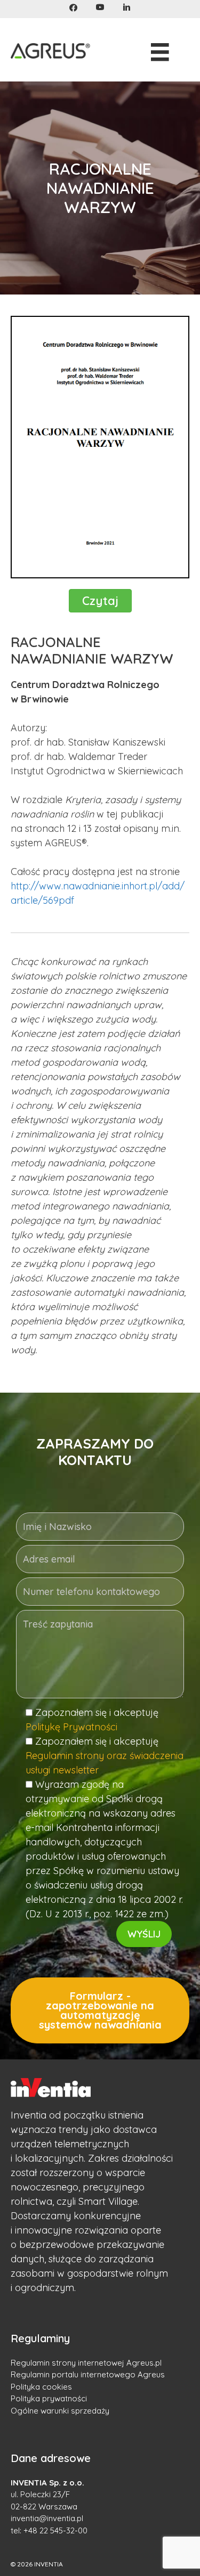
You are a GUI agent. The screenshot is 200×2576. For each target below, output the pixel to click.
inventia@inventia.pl (47, 2518)
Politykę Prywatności (71, 1727)
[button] (73, 8)
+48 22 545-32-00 (55, 2530)
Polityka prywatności (49, 2398)
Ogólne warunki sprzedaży (60, 2411)
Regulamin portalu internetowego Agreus (88, 2374)
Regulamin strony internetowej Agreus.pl (86, 2363)
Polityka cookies (41, 2387)
